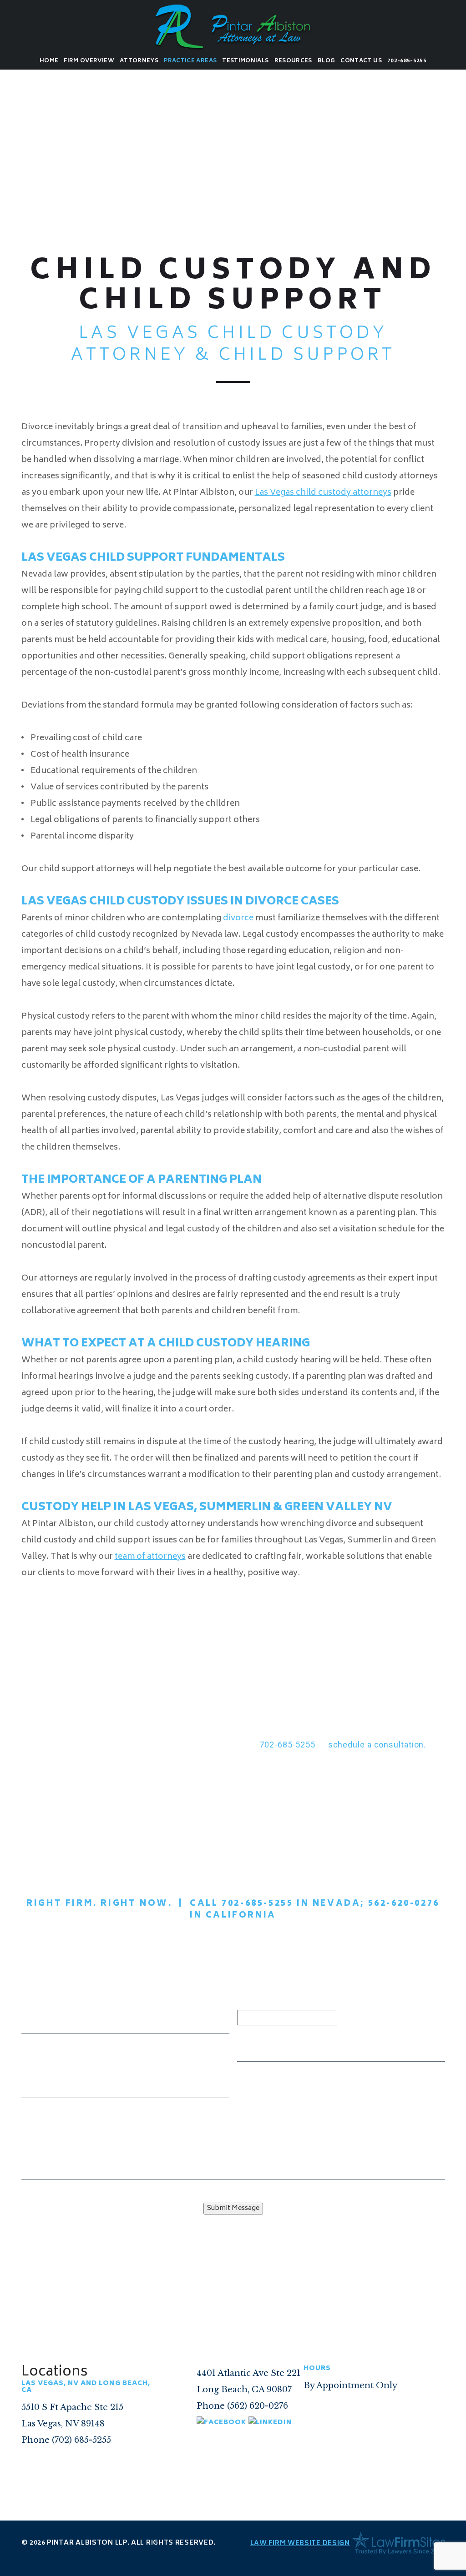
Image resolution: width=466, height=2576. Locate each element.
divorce (238, 919)
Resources (293, 61)
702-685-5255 (407, 61)
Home (49, 61)
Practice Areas (190, 61)
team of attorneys (150, 1557)
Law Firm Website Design (300, 2543)
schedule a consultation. (377, 1745)
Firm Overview (89, 61)
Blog (326, 61)
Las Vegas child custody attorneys (323, 493)
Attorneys (139, 61)
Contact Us (361, 61)
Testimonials (245, 61)
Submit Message (233, 2208)
